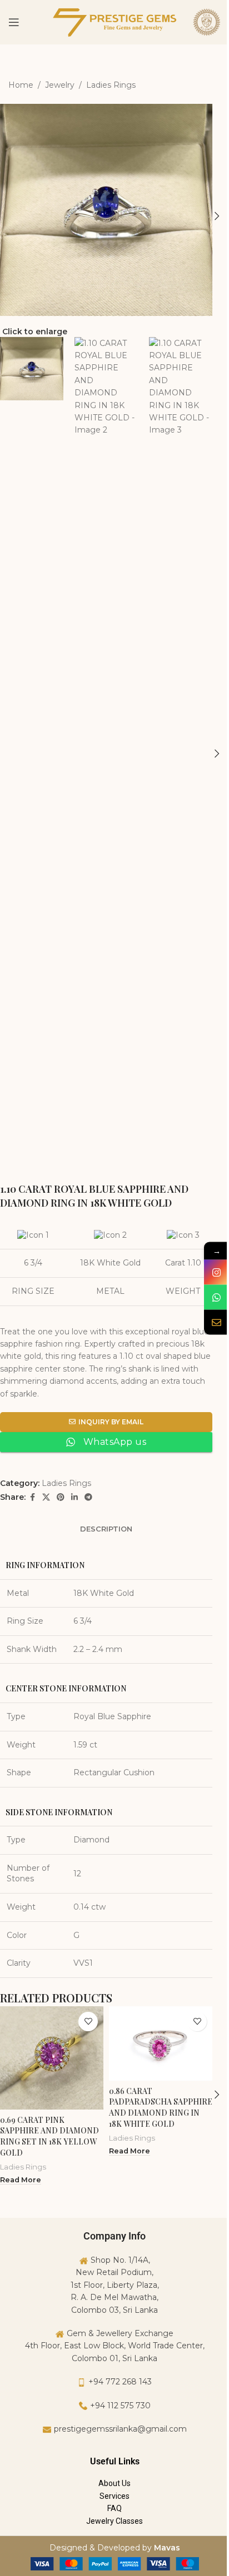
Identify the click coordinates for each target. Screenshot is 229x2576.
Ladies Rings (111, 85)
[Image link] (115, 2563)
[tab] (106, 1529)
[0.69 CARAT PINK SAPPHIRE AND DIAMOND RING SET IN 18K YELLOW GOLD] (52, 2058)
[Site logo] (114, 22)
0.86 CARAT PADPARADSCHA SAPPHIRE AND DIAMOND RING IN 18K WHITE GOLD (161, 2107)
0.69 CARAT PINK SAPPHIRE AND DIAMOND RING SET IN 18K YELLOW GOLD (49, 2136)
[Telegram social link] (88, 1497)
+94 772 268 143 (120, 2382)
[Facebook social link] (32, 1497)
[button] (217, 216)
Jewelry (60, 85)
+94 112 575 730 (120, 2406)
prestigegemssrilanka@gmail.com (120, 2429)
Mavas (167, 2548)
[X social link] (46, 1497)
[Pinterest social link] (61, 1497)
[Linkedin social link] (74, 1497)
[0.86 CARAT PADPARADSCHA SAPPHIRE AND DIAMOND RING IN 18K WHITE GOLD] (161, 2043)
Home (21, 85)
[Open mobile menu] (14, 22)
